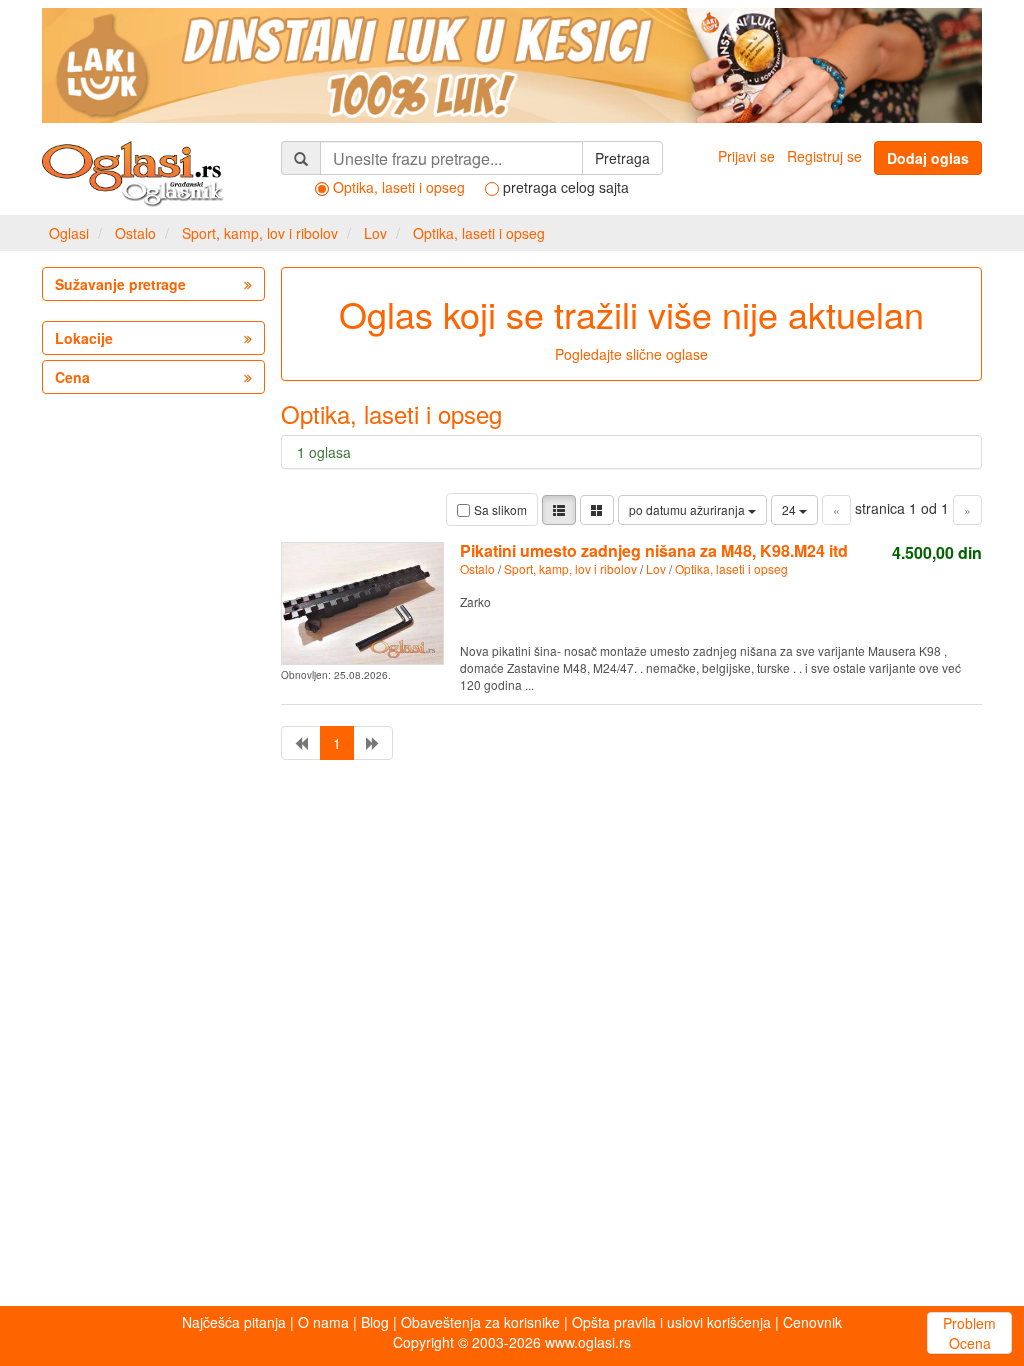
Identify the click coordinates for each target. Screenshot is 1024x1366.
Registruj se (824, 156)
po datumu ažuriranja (688, 509)
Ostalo (135, 233)
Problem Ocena (969, 1333)
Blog (375, 1322)
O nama (323, 1322)
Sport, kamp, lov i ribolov (260, 233)
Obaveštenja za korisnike (480, 1322)
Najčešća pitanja (234, 1322)
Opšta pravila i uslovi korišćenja (671, 1322)
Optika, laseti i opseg (479, 233)
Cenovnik (812, 1322)
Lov (375, 233)
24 (790, 509)
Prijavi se (746, 156)
